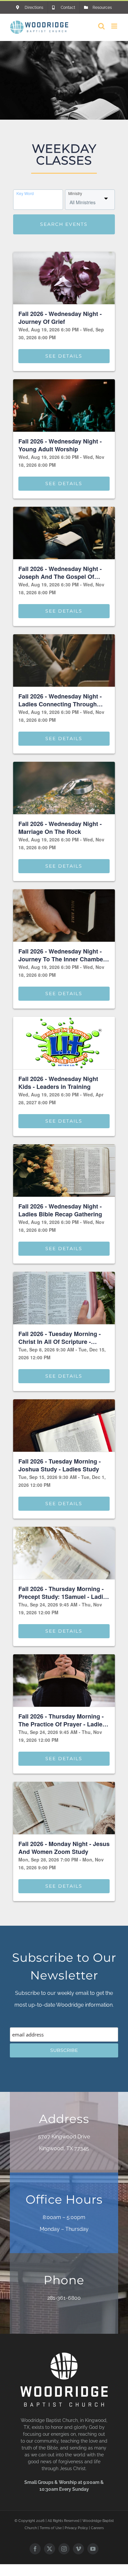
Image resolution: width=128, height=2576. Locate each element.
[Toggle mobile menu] (115, 26)
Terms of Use (51, 2528)
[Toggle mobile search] (101, 26)
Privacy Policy (76, 2528)
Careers (97, 2528)
